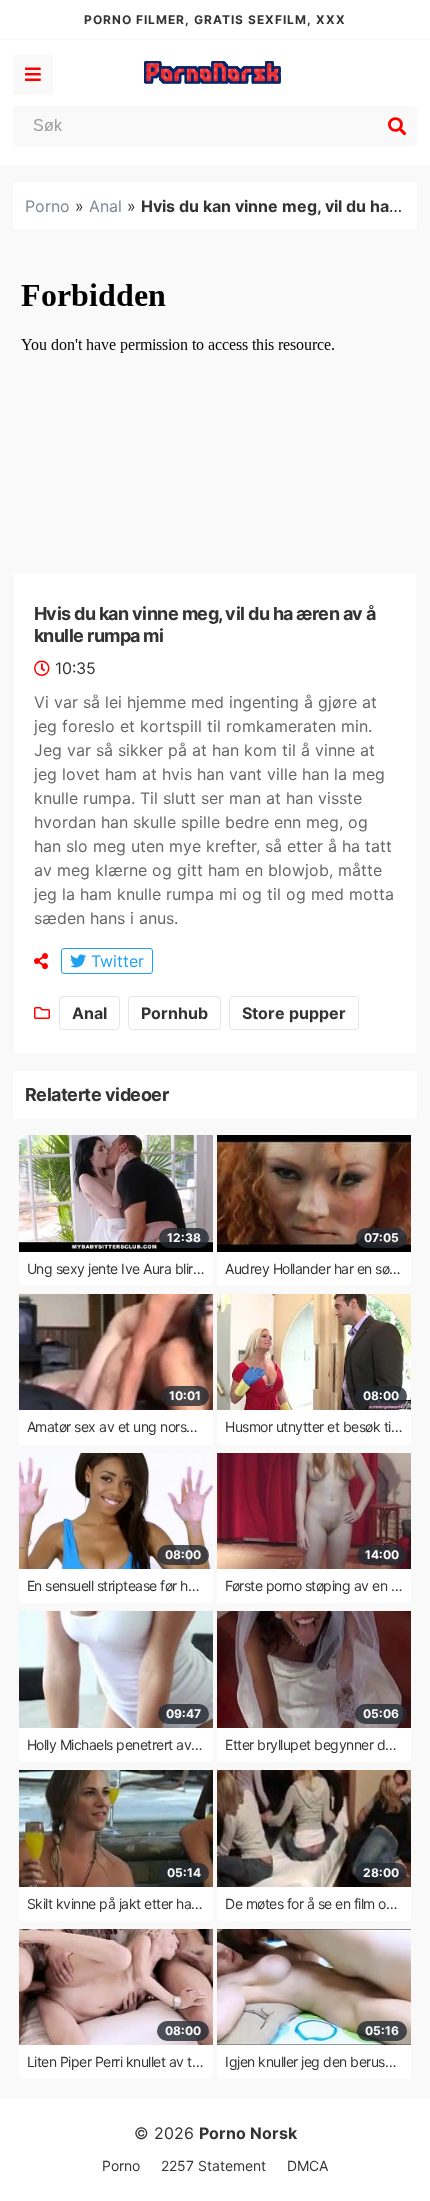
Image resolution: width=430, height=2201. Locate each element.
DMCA (307, 2165)
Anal (105, 206)
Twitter (115, 961)
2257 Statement (213, 2165)
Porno (47, 206)
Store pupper (294, 1013)
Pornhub (174, 1013)
